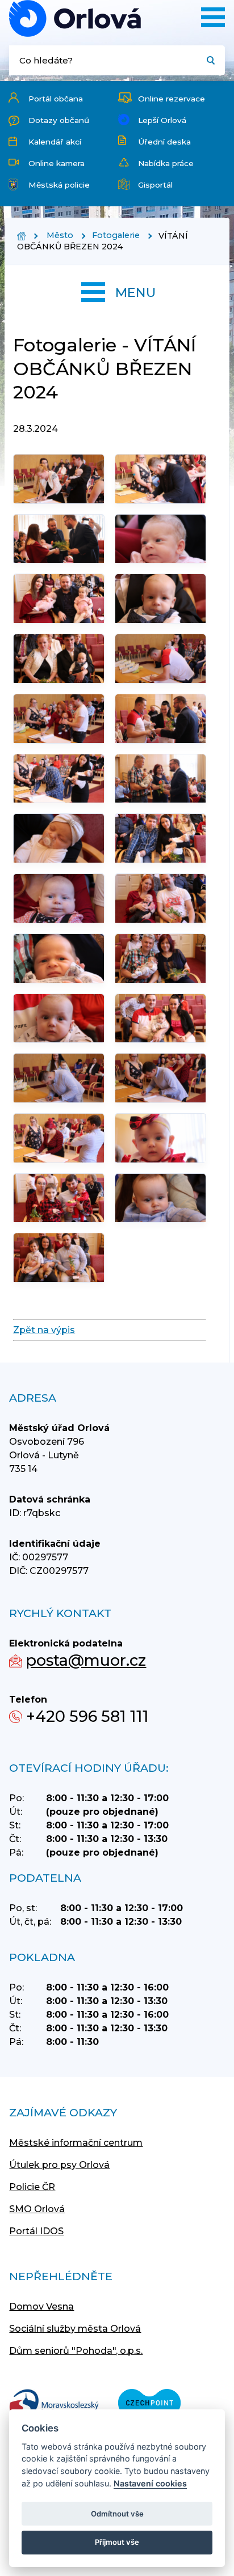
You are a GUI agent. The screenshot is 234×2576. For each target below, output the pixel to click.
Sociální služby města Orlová (75, 2329)
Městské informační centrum (76, 2143)
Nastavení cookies (150, 2483)
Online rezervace (172, 99)
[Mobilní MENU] (213, 17)
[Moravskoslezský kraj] (54, 2404)
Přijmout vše (117, 2542)
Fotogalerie (116, 235)
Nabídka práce (166, 163)
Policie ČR (32, 2187)
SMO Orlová (37, 2209)
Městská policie (59, 185)
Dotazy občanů (59, 120)
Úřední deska (164, 142)
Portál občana (56, 99)
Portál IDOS (36, 2231)
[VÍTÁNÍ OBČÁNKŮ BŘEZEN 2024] (75, 18)
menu (135, 292)
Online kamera (57, 163)
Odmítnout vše (117, 2514)
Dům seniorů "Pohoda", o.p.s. (76, 2351)
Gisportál (155, 185)
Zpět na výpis (44, 1330)
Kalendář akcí (55, 142)
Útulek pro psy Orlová (59, 2165)
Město (60, 235)
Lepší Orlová (162, 120)
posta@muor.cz (86, 1660)
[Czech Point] (149, 2404)
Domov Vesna (41, 2306)
